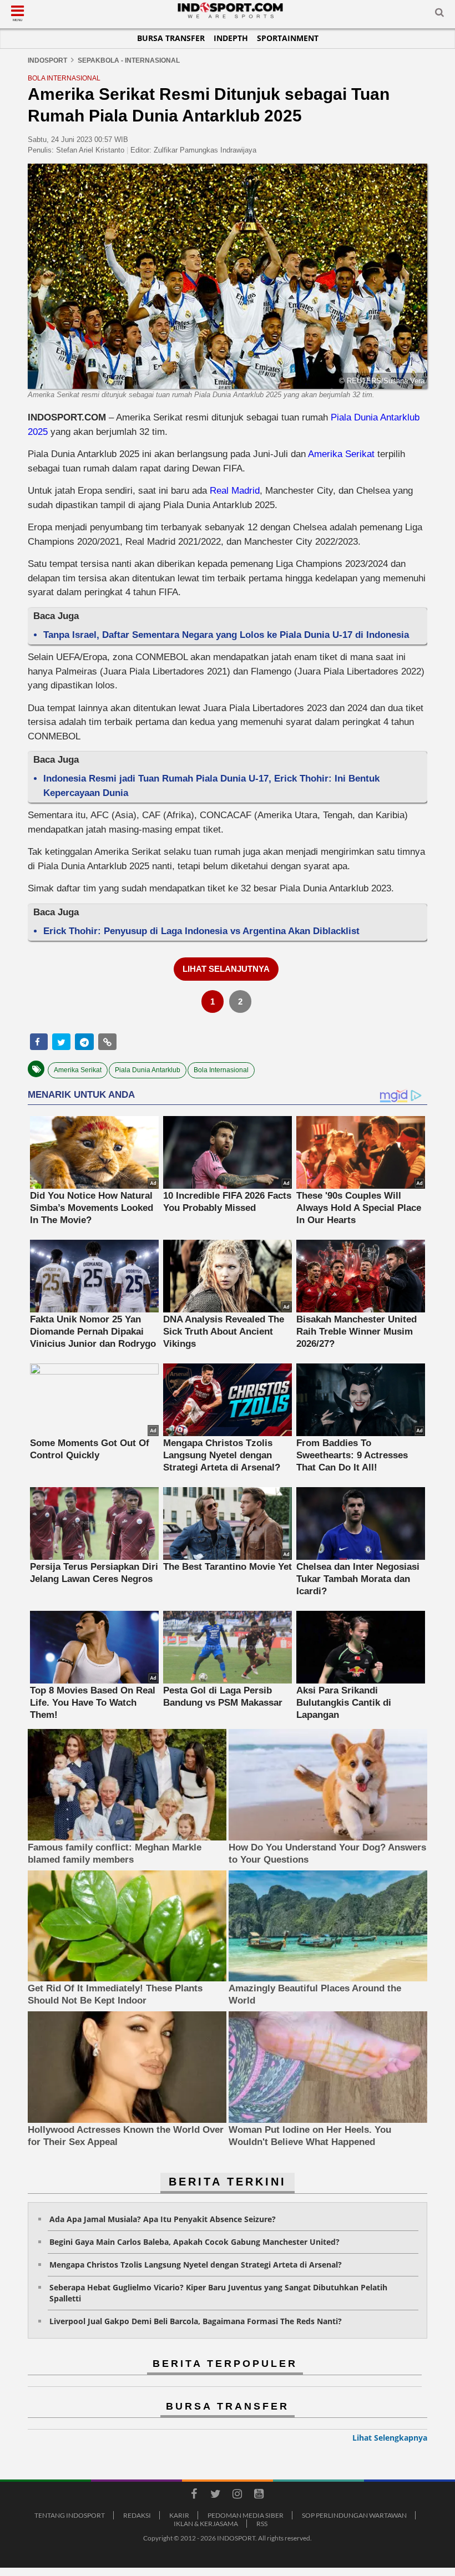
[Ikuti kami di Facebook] (194, 2496)
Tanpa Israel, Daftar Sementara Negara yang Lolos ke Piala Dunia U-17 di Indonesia (226, 635)
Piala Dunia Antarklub (148, 1070)
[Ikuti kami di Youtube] (259, 2496)
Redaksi (137, 2515)
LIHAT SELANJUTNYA (226, 969)
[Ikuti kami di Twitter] (215, 2496)
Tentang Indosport (70, 2515)
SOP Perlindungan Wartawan (354, 2515)
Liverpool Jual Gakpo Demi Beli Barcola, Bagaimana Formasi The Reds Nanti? (196, 2321)
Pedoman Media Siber (246, 2515)
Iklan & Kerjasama (206, 2524)
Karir (179, 2515)
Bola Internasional (221, 1070)
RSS (262, 2524)
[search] (439, 14)
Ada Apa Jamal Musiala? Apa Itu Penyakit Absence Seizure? (163, 2219)
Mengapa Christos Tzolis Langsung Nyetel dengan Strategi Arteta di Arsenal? (196, 2265)
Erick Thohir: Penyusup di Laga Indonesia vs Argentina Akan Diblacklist (201, 931)
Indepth (231, 38)
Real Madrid (235, 491)
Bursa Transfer (171, 38)
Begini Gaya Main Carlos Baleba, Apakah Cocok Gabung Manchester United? (194, 2242)
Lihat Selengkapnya (390, 2438)
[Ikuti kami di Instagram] (237, 2496)
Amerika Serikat (341, 454)
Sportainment (288, 38)
